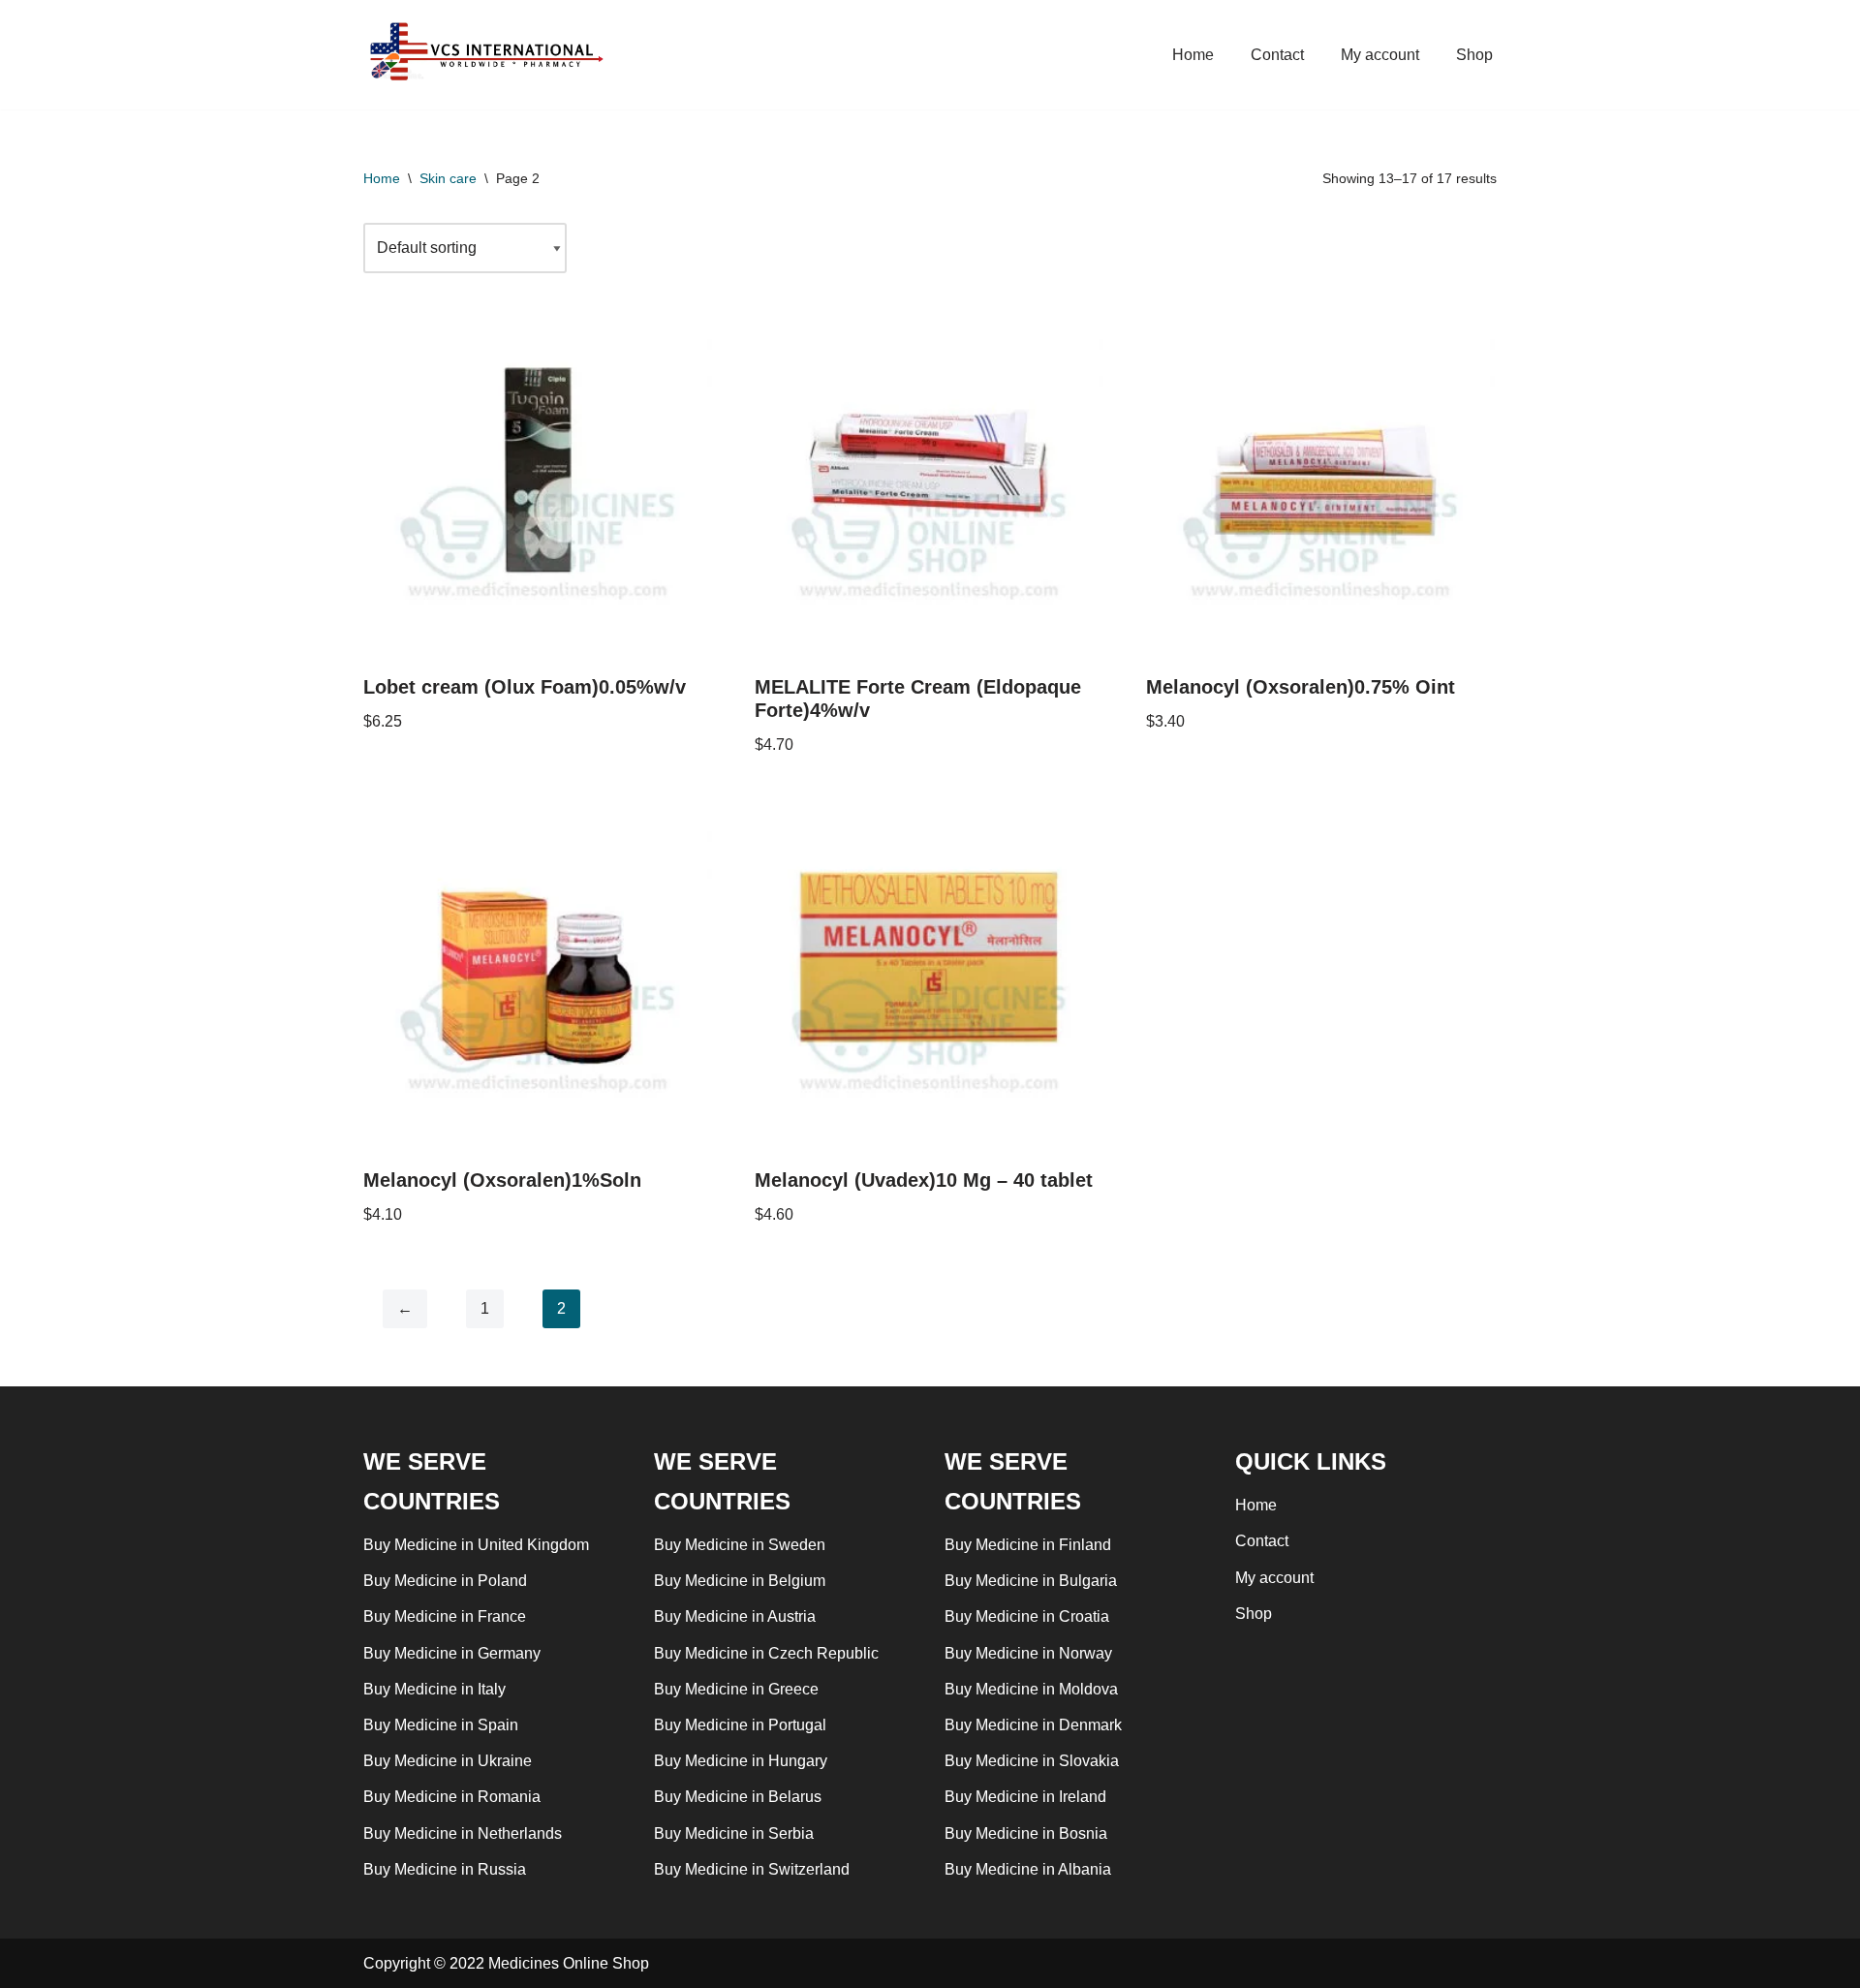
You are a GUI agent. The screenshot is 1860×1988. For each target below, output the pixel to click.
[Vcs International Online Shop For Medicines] (490, 55)
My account (1380, 55)
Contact (1277, 55)
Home (1193, 55)
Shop (1474, 55)
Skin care (448, 178)
